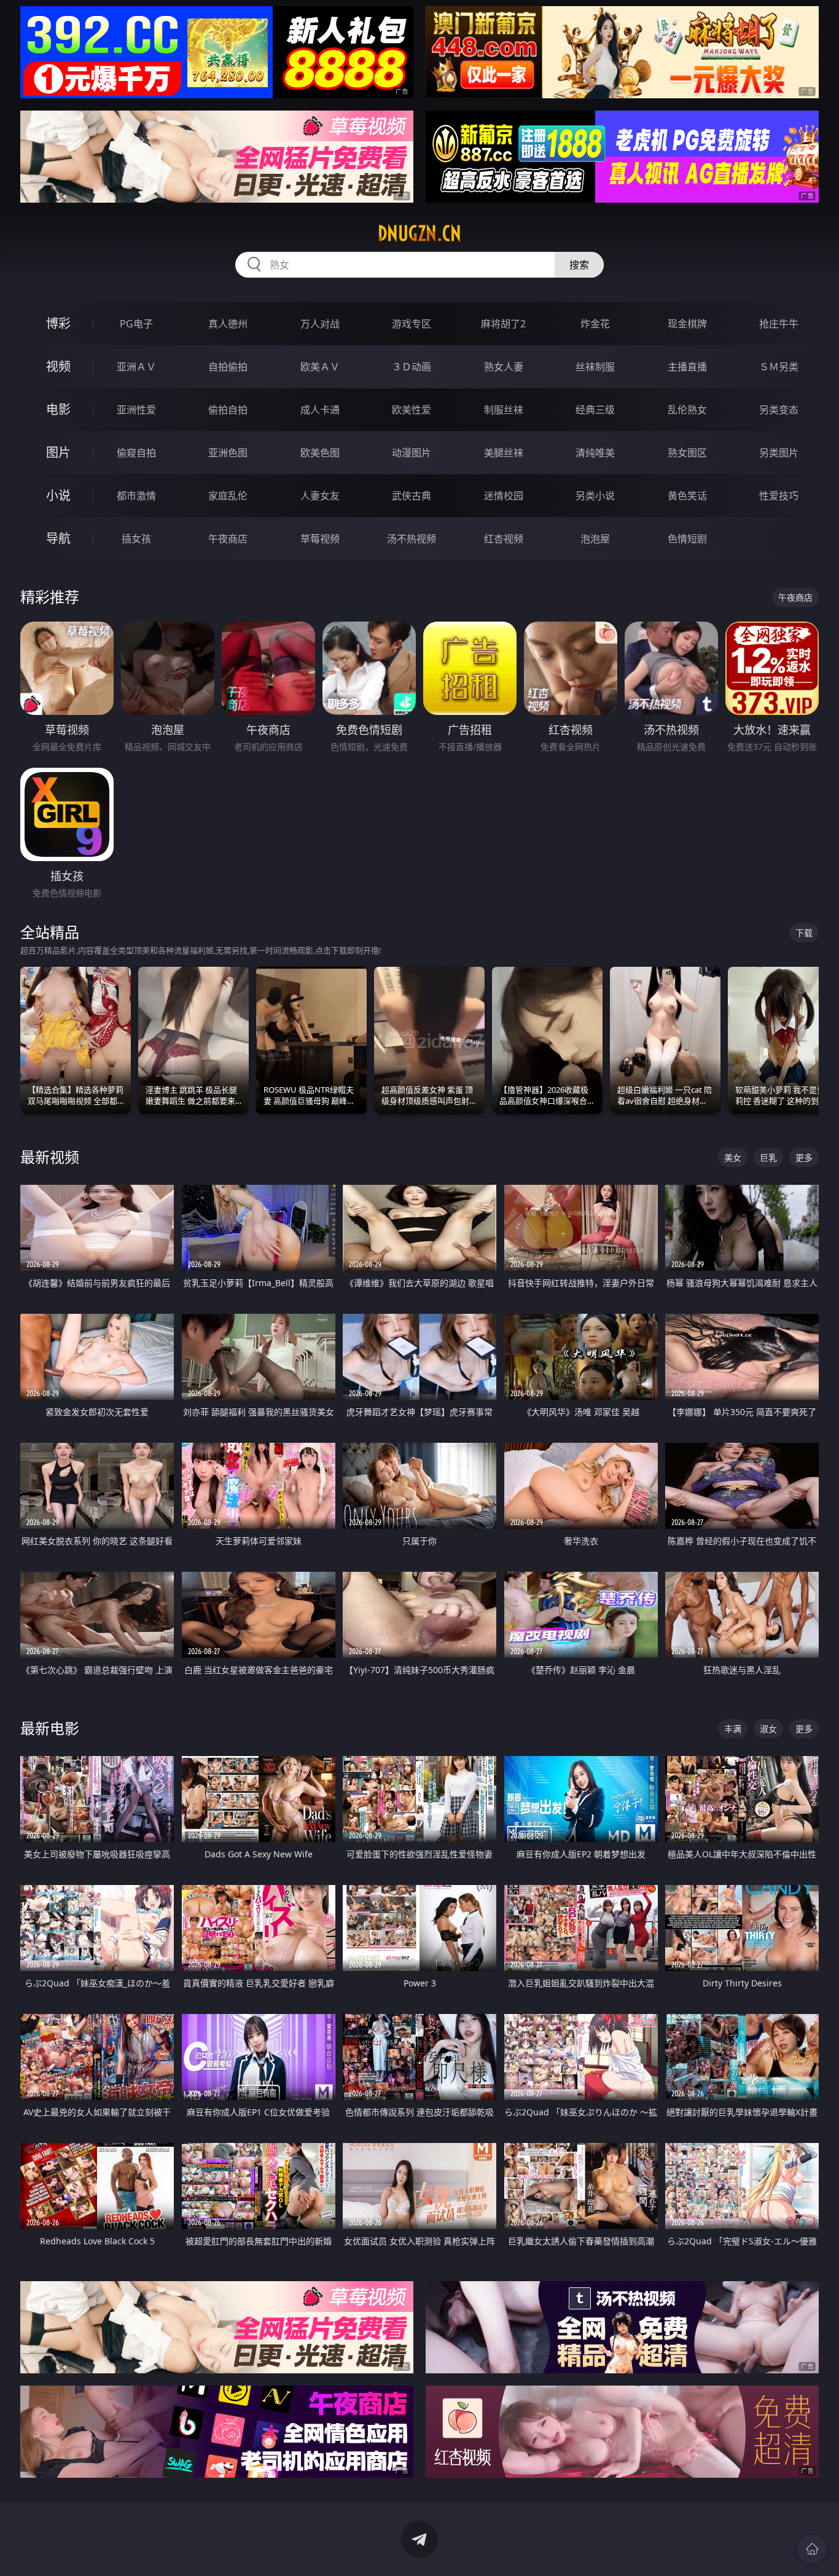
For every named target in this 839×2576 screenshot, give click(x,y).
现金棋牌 (687, 324)
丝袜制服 (595, 367)
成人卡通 (320, 410)
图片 (58, 452)
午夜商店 (228, 539)
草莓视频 (320, 539)
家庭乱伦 (228, 496)
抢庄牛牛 (779, 324)
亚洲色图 (228, 453)
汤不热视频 (412, 539)
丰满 (733, 1729)
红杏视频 (504, 539)
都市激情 (136, 496)
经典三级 (595, 410)
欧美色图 (320, 453)
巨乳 (768, 1157)
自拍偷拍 (228, 367)
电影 (58, 409)
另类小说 (595, 496)
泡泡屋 (595, 539)
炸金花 (595, 324)
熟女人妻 (504, 367)
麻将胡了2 (503, 324)
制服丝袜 (504, 410)
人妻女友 (320, 496)
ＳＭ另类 (779, 367)
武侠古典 (412, 496)
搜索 (579, 265)
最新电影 (50, 1728)
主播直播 (687, 367)
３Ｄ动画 (412, 367)
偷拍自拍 (228, 410)
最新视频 (50, 1157)
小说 (58, 495)
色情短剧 (687, 539)
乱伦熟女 (687, 410)
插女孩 (136, 539)
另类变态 (779, 410)
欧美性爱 (412, 410)
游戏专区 (412, 324)
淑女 (768, 1729)
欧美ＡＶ (320, 367)
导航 (58, 538)
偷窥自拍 (136, 453)
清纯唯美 (595, 453)
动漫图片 (412, 453)
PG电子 (136, 324)
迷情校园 (504, 496)
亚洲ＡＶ (136, 367)
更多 (804, 1157)
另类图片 (779, 453)
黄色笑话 (687, 496)
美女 (733, 1157)
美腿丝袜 (504, 453)
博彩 (58, 323)
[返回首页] (812, 2549)
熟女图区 (687, 453)
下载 (804, 933)
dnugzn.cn (419, 233)
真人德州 (228, 324)
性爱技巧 (779, 496)
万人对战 (320, 324)
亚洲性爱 (136, 410)
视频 (58, 366)
